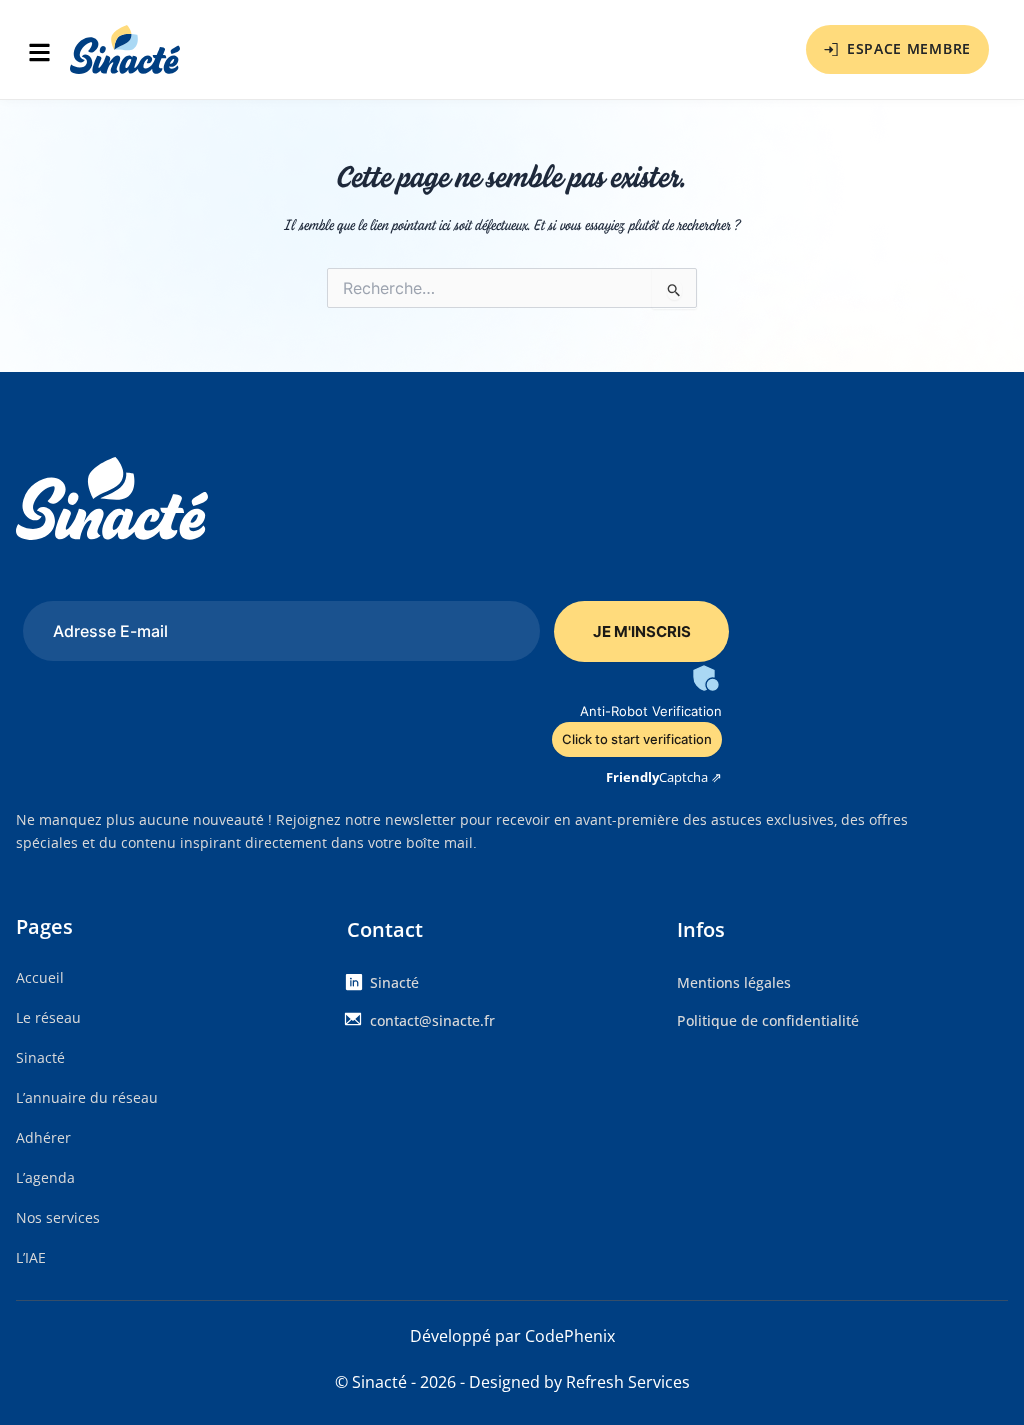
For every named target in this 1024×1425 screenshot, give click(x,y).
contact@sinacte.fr (432, 1020)
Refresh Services (628, 1382)
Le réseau (48, 1017)
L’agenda (45, 1177)
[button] (45, 54)
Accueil (40, 977)
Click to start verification (637, 739)
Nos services (58, 1217)
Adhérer (43, 1137)
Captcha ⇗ (664, 777)
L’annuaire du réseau (87, 1097)
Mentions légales (734, 982)
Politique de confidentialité (768, 1020)
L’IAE (31, 1257)
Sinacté (40, 1057)
